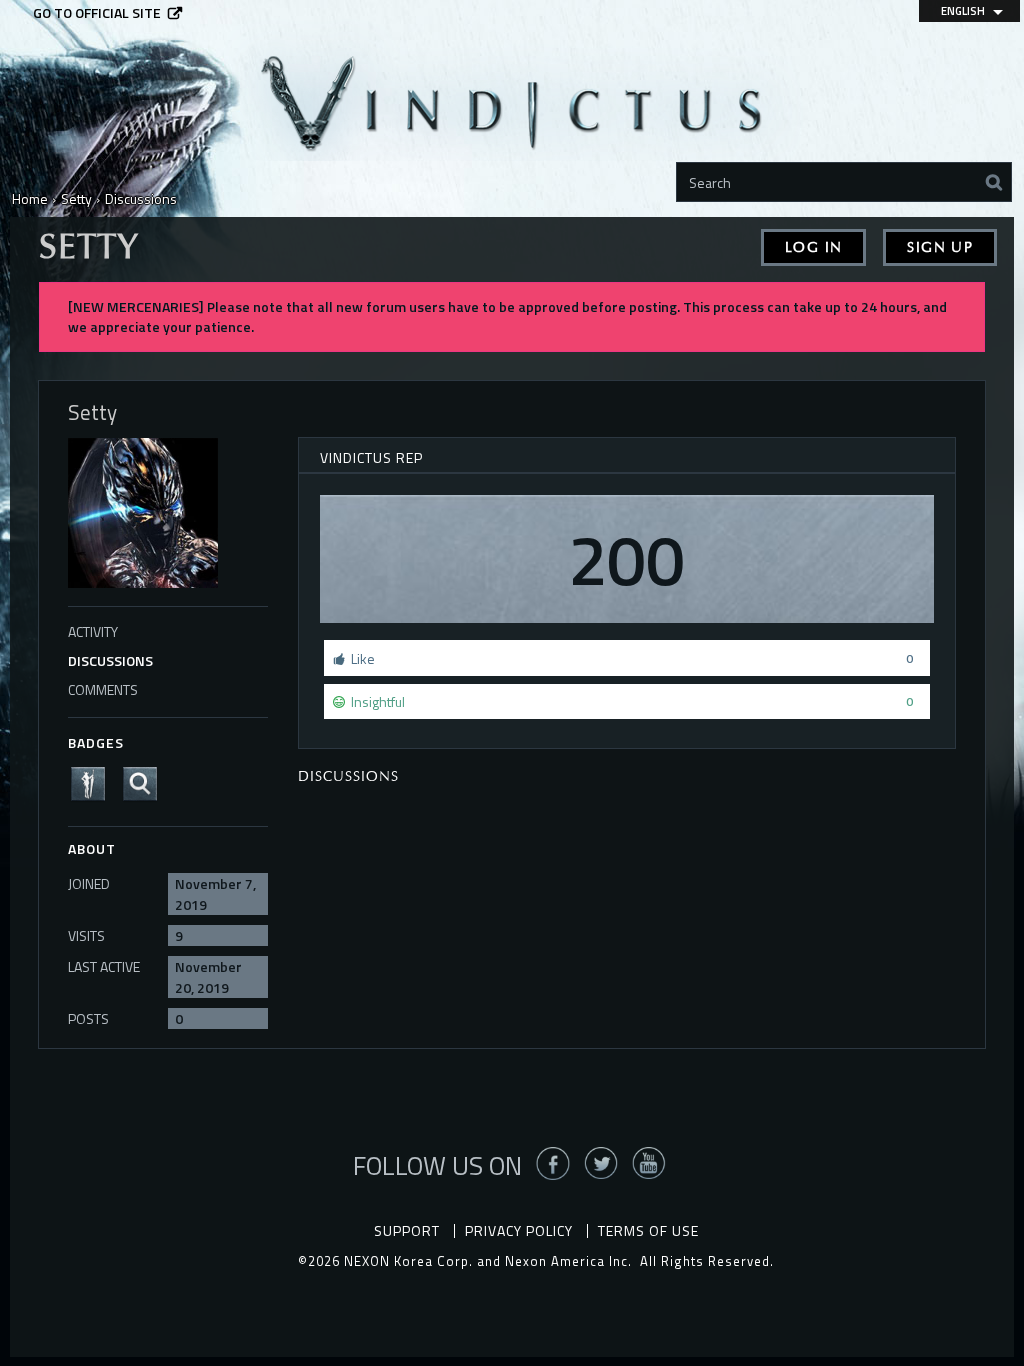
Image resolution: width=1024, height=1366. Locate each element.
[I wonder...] (146, 781)
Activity (93, 631)
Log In (813, 247)
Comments (103, 689)
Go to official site (97, 13)
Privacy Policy (519, 1230)
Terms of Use (648, 1230)
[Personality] (94, 781)
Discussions (110, 660)
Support (407, 1230)
